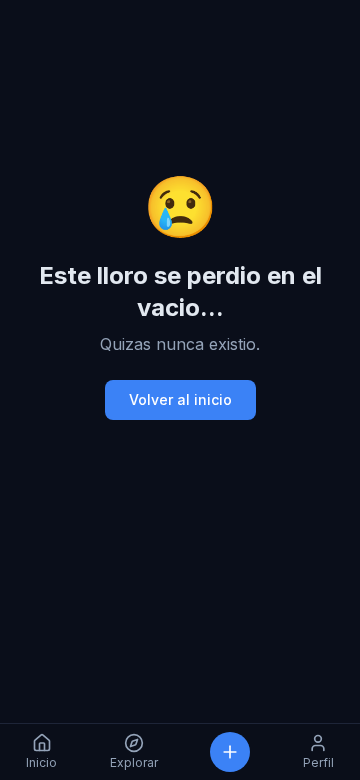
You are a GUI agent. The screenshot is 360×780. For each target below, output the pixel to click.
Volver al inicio (180, 399)
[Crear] (230, 752)
